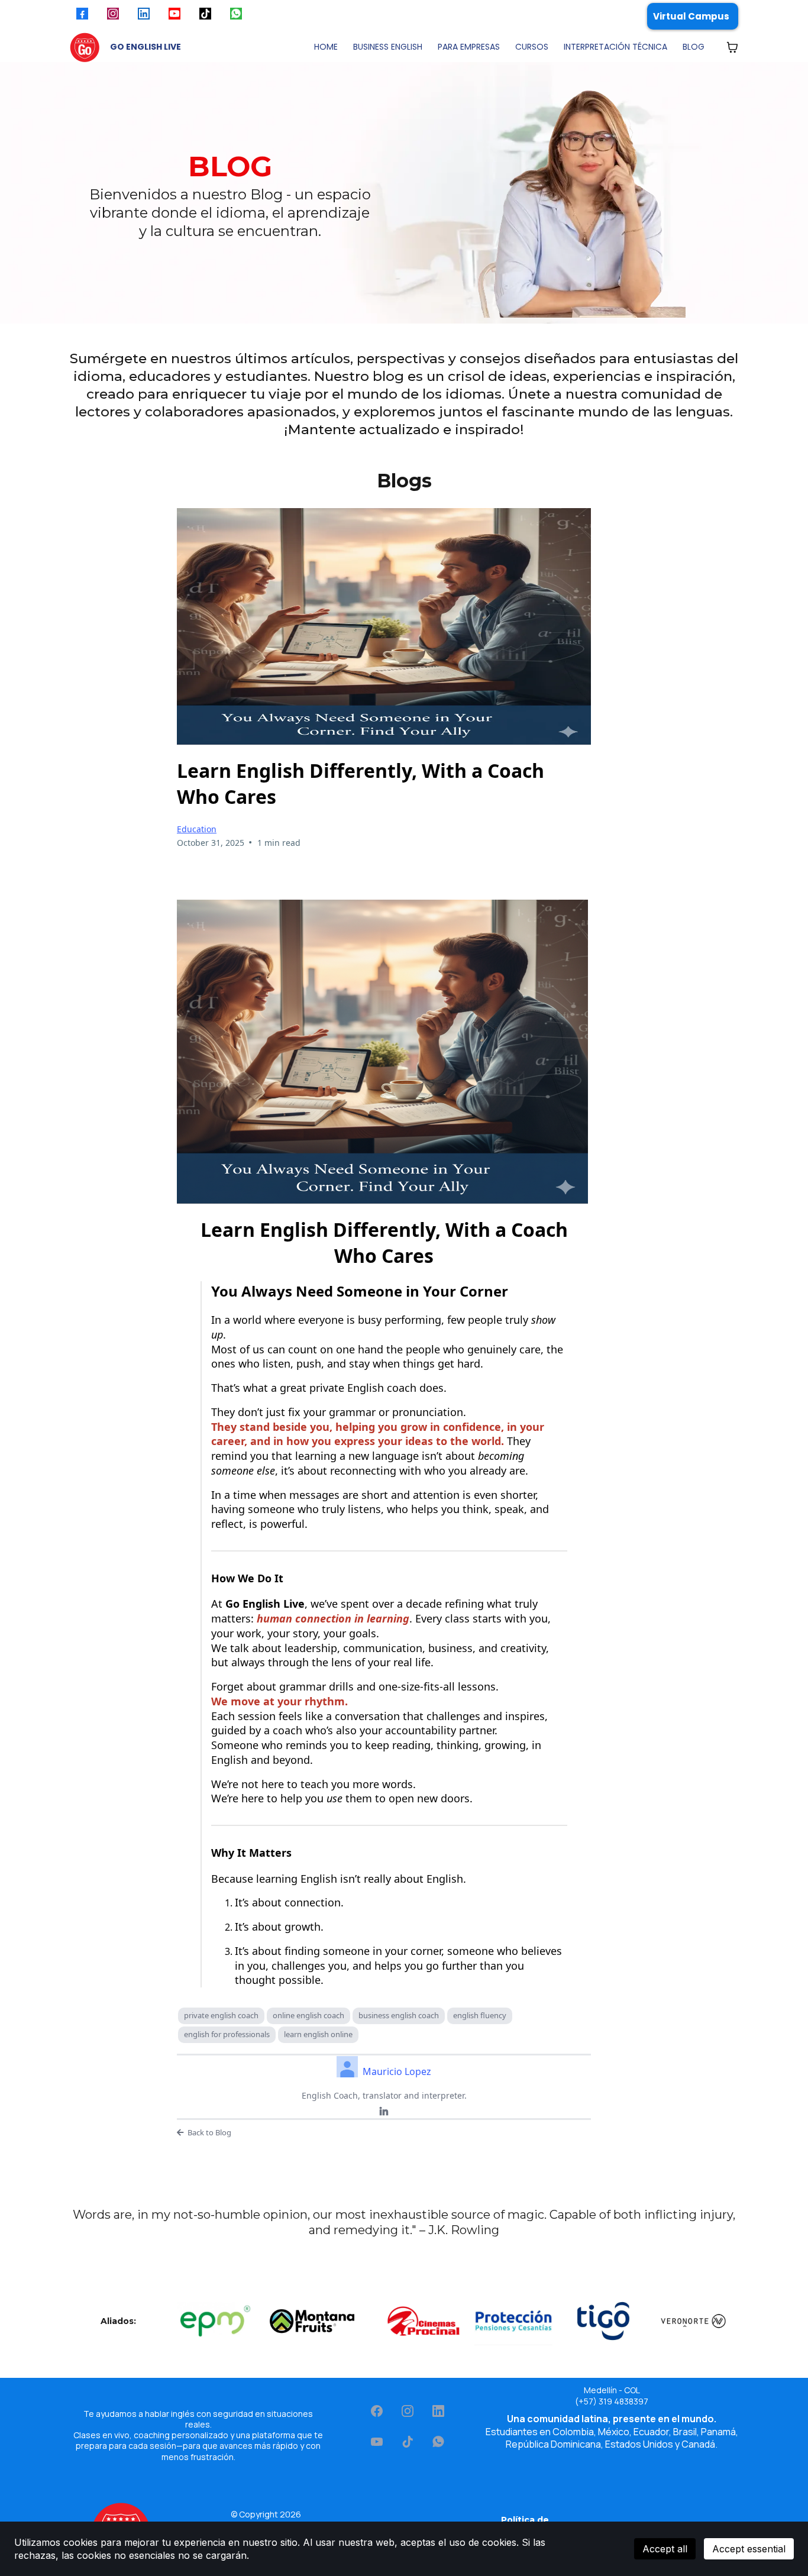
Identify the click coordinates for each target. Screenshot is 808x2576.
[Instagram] (408, 2411)
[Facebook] (377, 2411)
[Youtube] (377, 2442)
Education (197, 829)
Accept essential (749, 2549)
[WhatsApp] (438, 2442)
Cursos (532, 47)
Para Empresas (469, 47)
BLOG (694, 47)
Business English (388, 47)
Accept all (665, 2549)
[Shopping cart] (732, 47)
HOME (326, 47)
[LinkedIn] (384, 2112)
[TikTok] (408, 2442)
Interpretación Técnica (615, 47)
